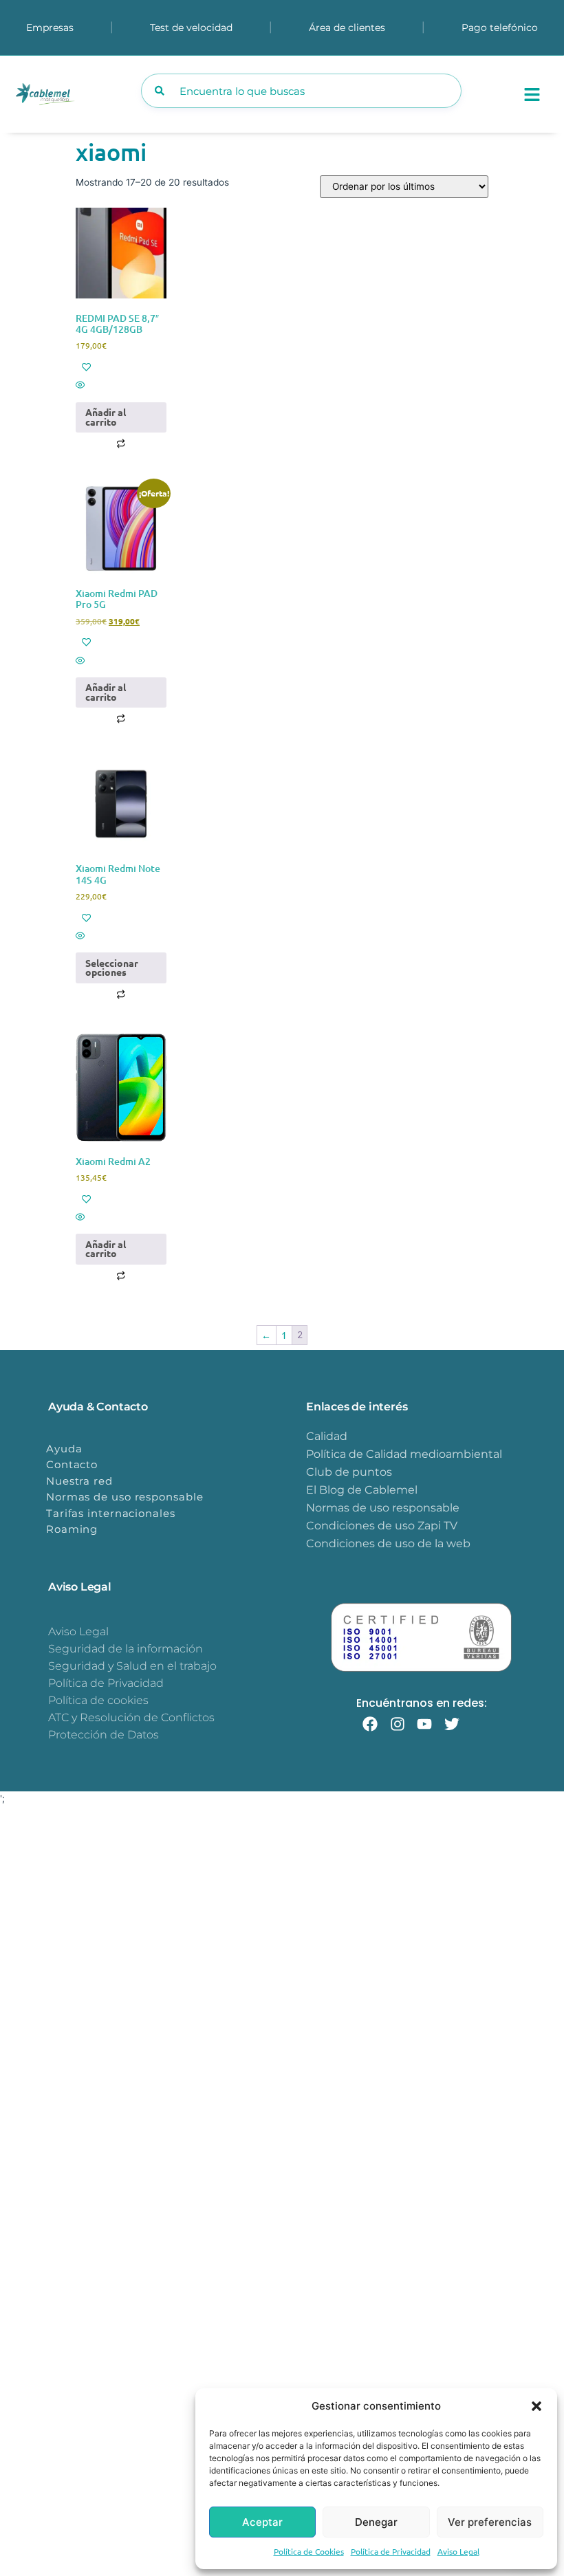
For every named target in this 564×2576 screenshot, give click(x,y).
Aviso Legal (458, 2551)
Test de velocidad (191, 28)
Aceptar (262, 2522)
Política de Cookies (309, 2551)
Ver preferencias (490, 2522)
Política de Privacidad (391, 2551)
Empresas (50, 28)
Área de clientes (347, 28)
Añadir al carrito (106, 417)
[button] (536, 2406)
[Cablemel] (72, 95)
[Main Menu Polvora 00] (532, 95)
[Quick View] (121, 385)
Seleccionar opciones (112, 968)
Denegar (376, 2522)
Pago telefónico (500, 28)
